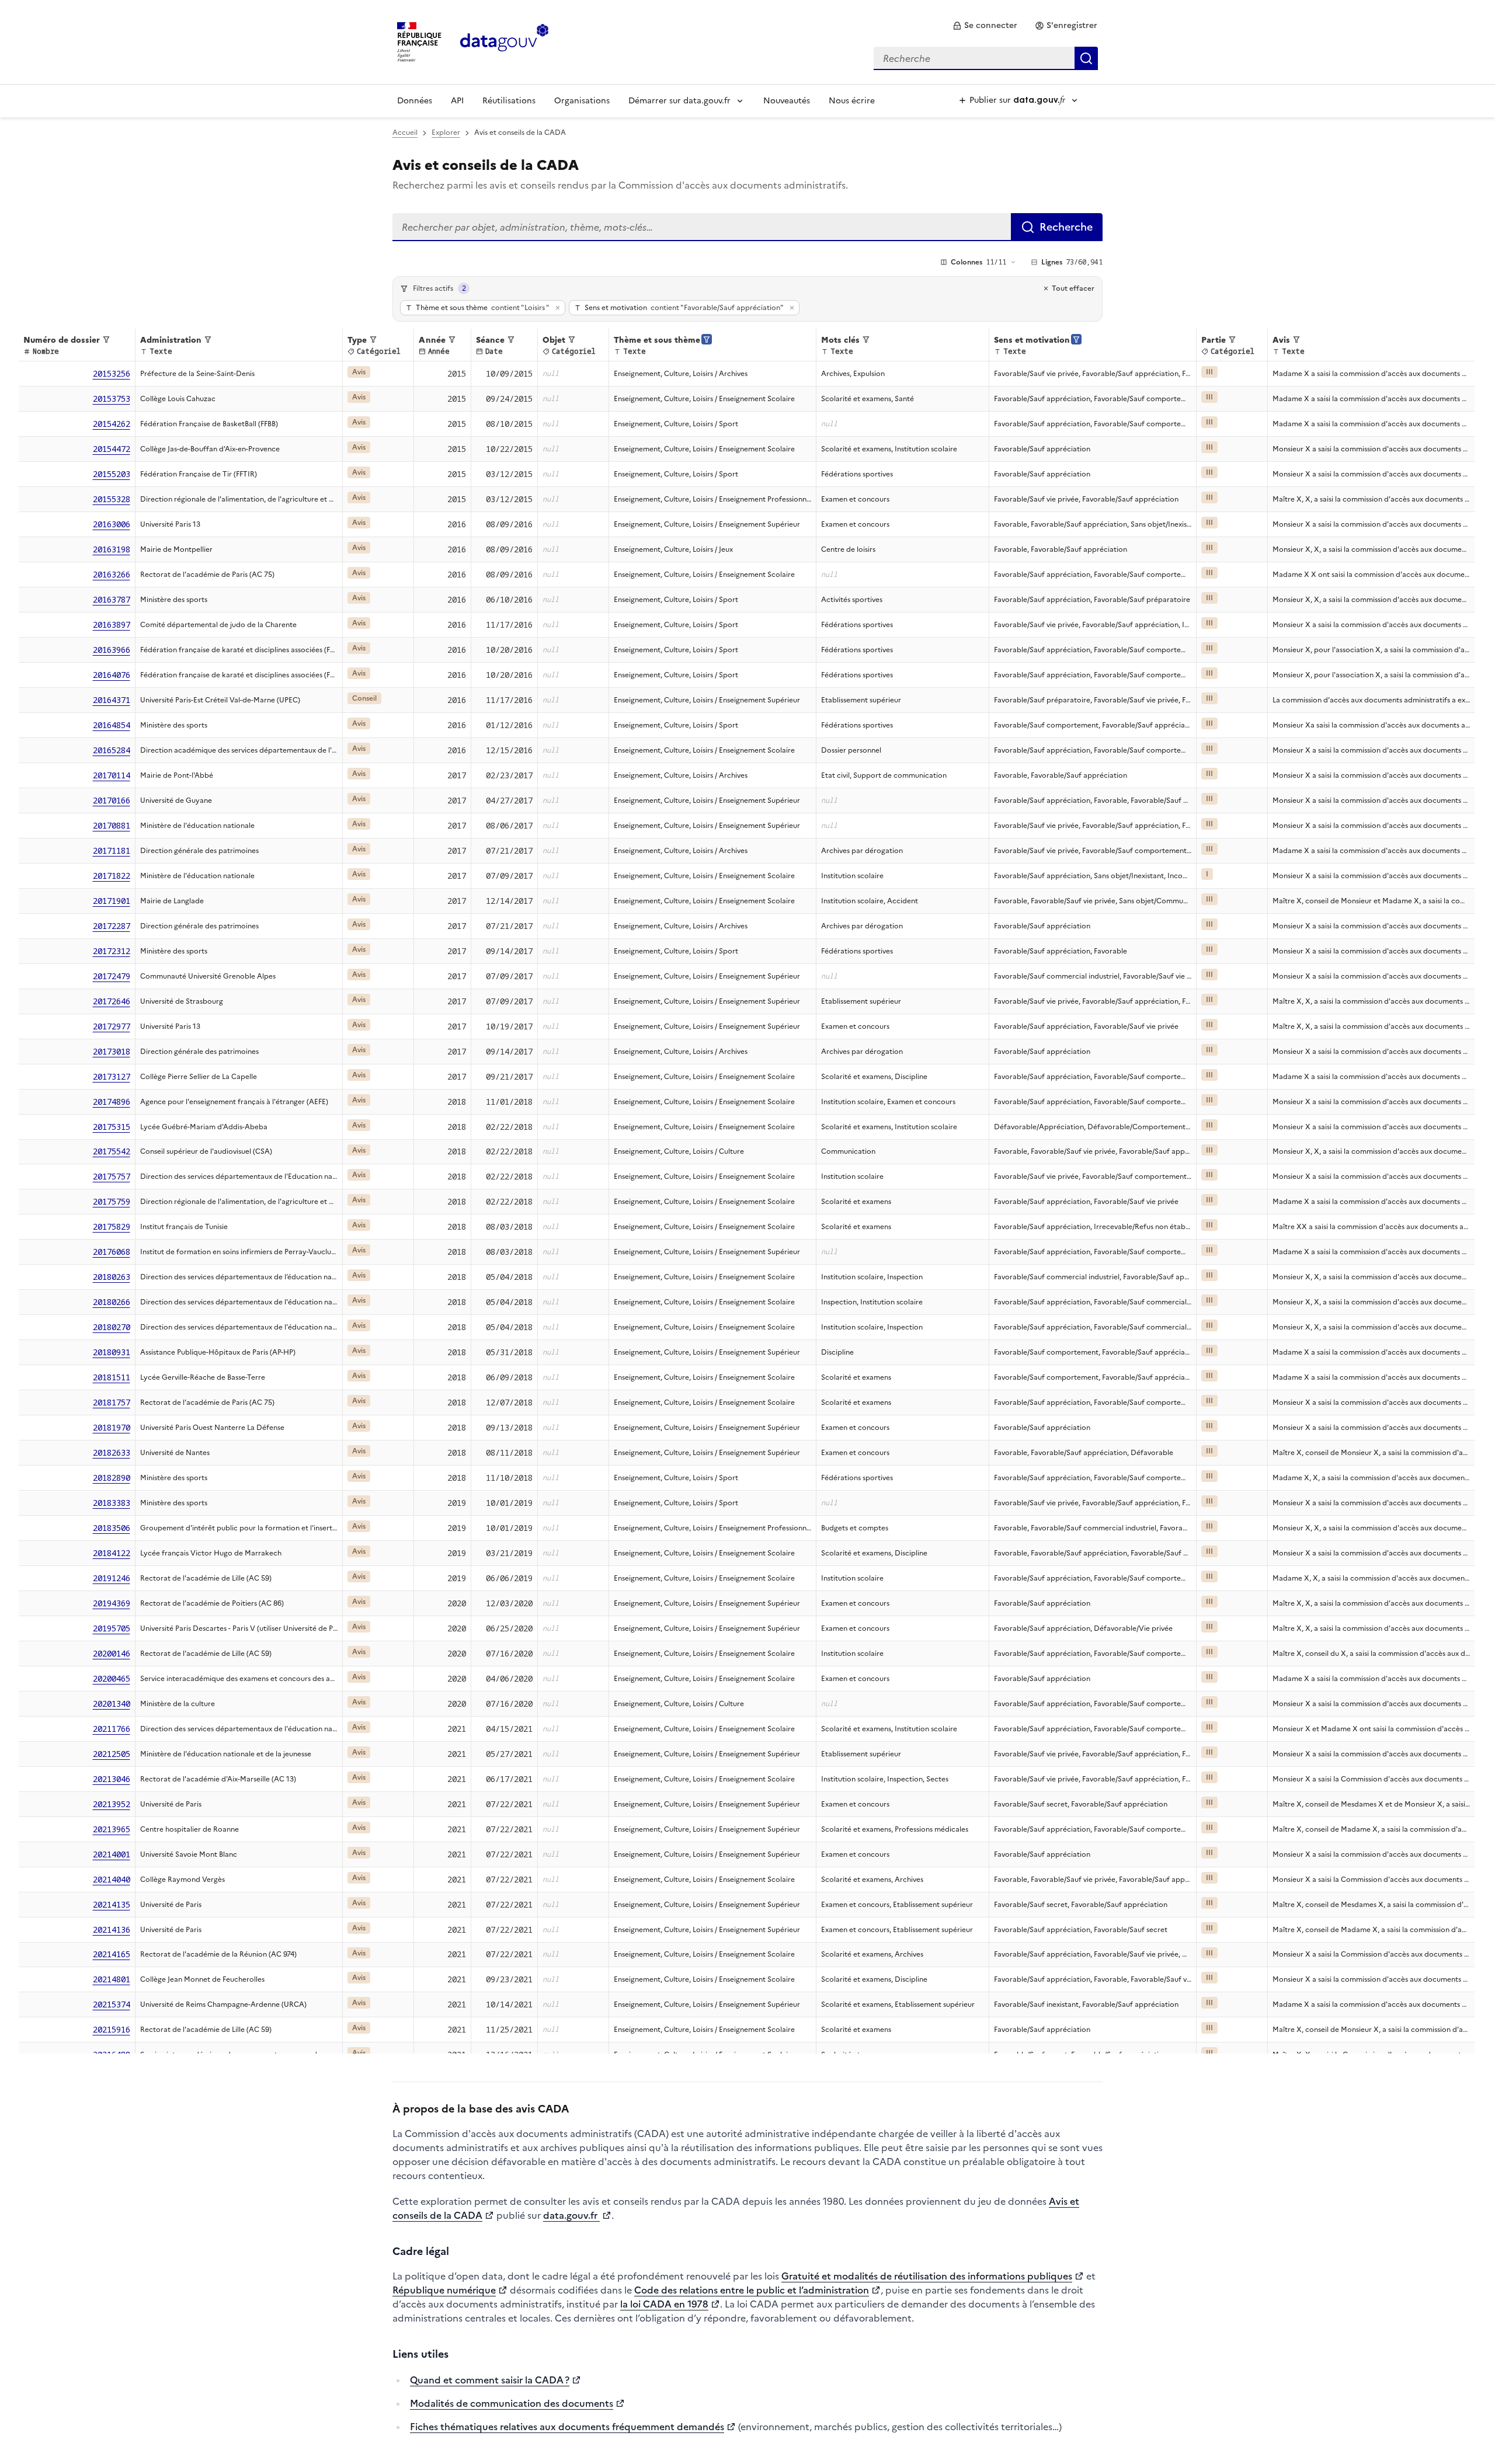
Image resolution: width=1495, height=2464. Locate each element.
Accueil (405, 133)
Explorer (446, 133)
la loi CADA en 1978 (664, 2304)
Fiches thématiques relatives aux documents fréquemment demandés (567, 2427)
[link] (985, 26)
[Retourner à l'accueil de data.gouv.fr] (504, 41)
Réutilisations (509, 101)
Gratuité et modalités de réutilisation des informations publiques (927, 2276)
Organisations (582, 101)
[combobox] (986, 58)
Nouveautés (787, 101)
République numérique (444, 2290)
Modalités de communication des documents (512, 2403)
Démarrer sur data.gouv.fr (679, 101)
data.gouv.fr (571, 2215)
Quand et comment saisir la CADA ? (490, 2380)
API (457, 101)
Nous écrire (852, 101)
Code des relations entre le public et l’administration (752, 2290)
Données (415, 101)
